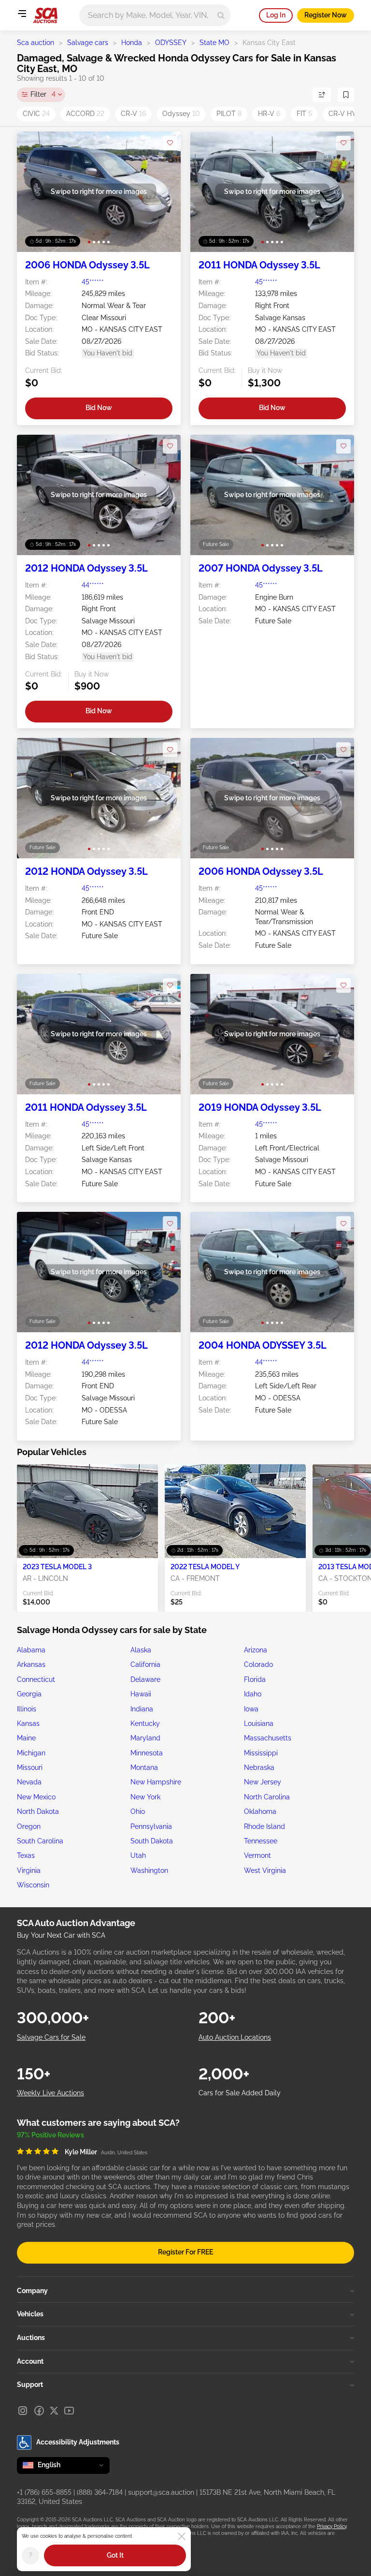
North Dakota (38, 1811)
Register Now (326, 15)
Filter (43, 94)
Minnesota (147, 1753)
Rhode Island (264, 1826)
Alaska (141, 1650)
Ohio (138, 1811)
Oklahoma (260, 1811)
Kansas (28, 1723)
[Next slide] (164, 192)
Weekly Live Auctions (50, 2093)
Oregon (29, 1826)
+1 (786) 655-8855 (44, 2492)
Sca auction (36, 43)
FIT (304, 114)
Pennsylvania (151, 1826)
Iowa (251, 1709)
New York (145, 1797)
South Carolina (40, 1841)
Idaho (253, 1694)
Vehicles (30, 2314)
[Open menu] (22, 14)
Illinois (27, 1709)
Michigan (31, 1753)
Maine (26, 1738)
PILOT (229, 114)
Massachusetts (268, 1738)
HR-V (269, 114)
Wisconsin (33, 1885)
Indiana (142, 1709)
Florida (255, 1679)
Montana (144, 1767)
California (145, 1664)
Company (32, 2291)
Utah (138, 1855)
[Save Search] (346, 95)
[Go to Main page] (45, 15)
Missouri (30, 1767)
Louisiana (259, 1723)
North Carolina (267, 1797)
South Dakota (152, 1841)
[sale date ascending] (322, 95)
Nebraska (259, 1767)
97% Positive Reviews (50, 2135)
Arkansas (31, 1664)
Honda (132, 43)
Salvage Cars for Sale (51, 2037)
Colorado (258, 1664)
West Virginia (265, 1870)
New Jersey (263, 1782)
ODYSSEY (171, 43)
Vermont (257, 1855)
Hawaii (141, 1694)
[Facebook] (39, 2411)
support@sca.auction (161, 2492)
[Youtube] (69, 2411)
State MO (214, 43)
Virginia (29, 1870)
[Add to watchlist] (170, 143)
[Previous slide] (34, 192)
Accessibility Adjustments (78, 2442)
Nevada (29, 1782)
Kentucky (145, 1723)
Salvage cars (88, 43)
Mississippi (261, 1753)
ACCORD (85, 114)
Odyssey (181, 114)
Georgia (29, 1694)
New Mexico (36, 1797)
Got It (115, 2555)
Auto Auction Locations (235, 2037)
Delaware (145, 1679)
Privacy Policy (332, 2526)
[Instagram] (23, 2411)
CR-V (133, 114)
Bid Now (99, 408)
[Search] (221, 15)
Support (30, 2385)
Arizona (256, 1650)
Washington (149, 1870)
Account (30, 2361)
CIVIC (36, 114)
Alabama (31, 1650)
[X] (54, 2411)
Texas (26, 1855)
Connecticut (36, 1679)
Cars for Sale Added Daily (240, 2093)
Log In (276, 15)
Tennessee (261, 1841)
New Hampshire (156, 1782)
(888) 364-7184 (100, 2492)
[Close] (182, 2536)
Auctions (31, 2338)
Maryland (145, 1738)
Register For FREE (185, 2252)
